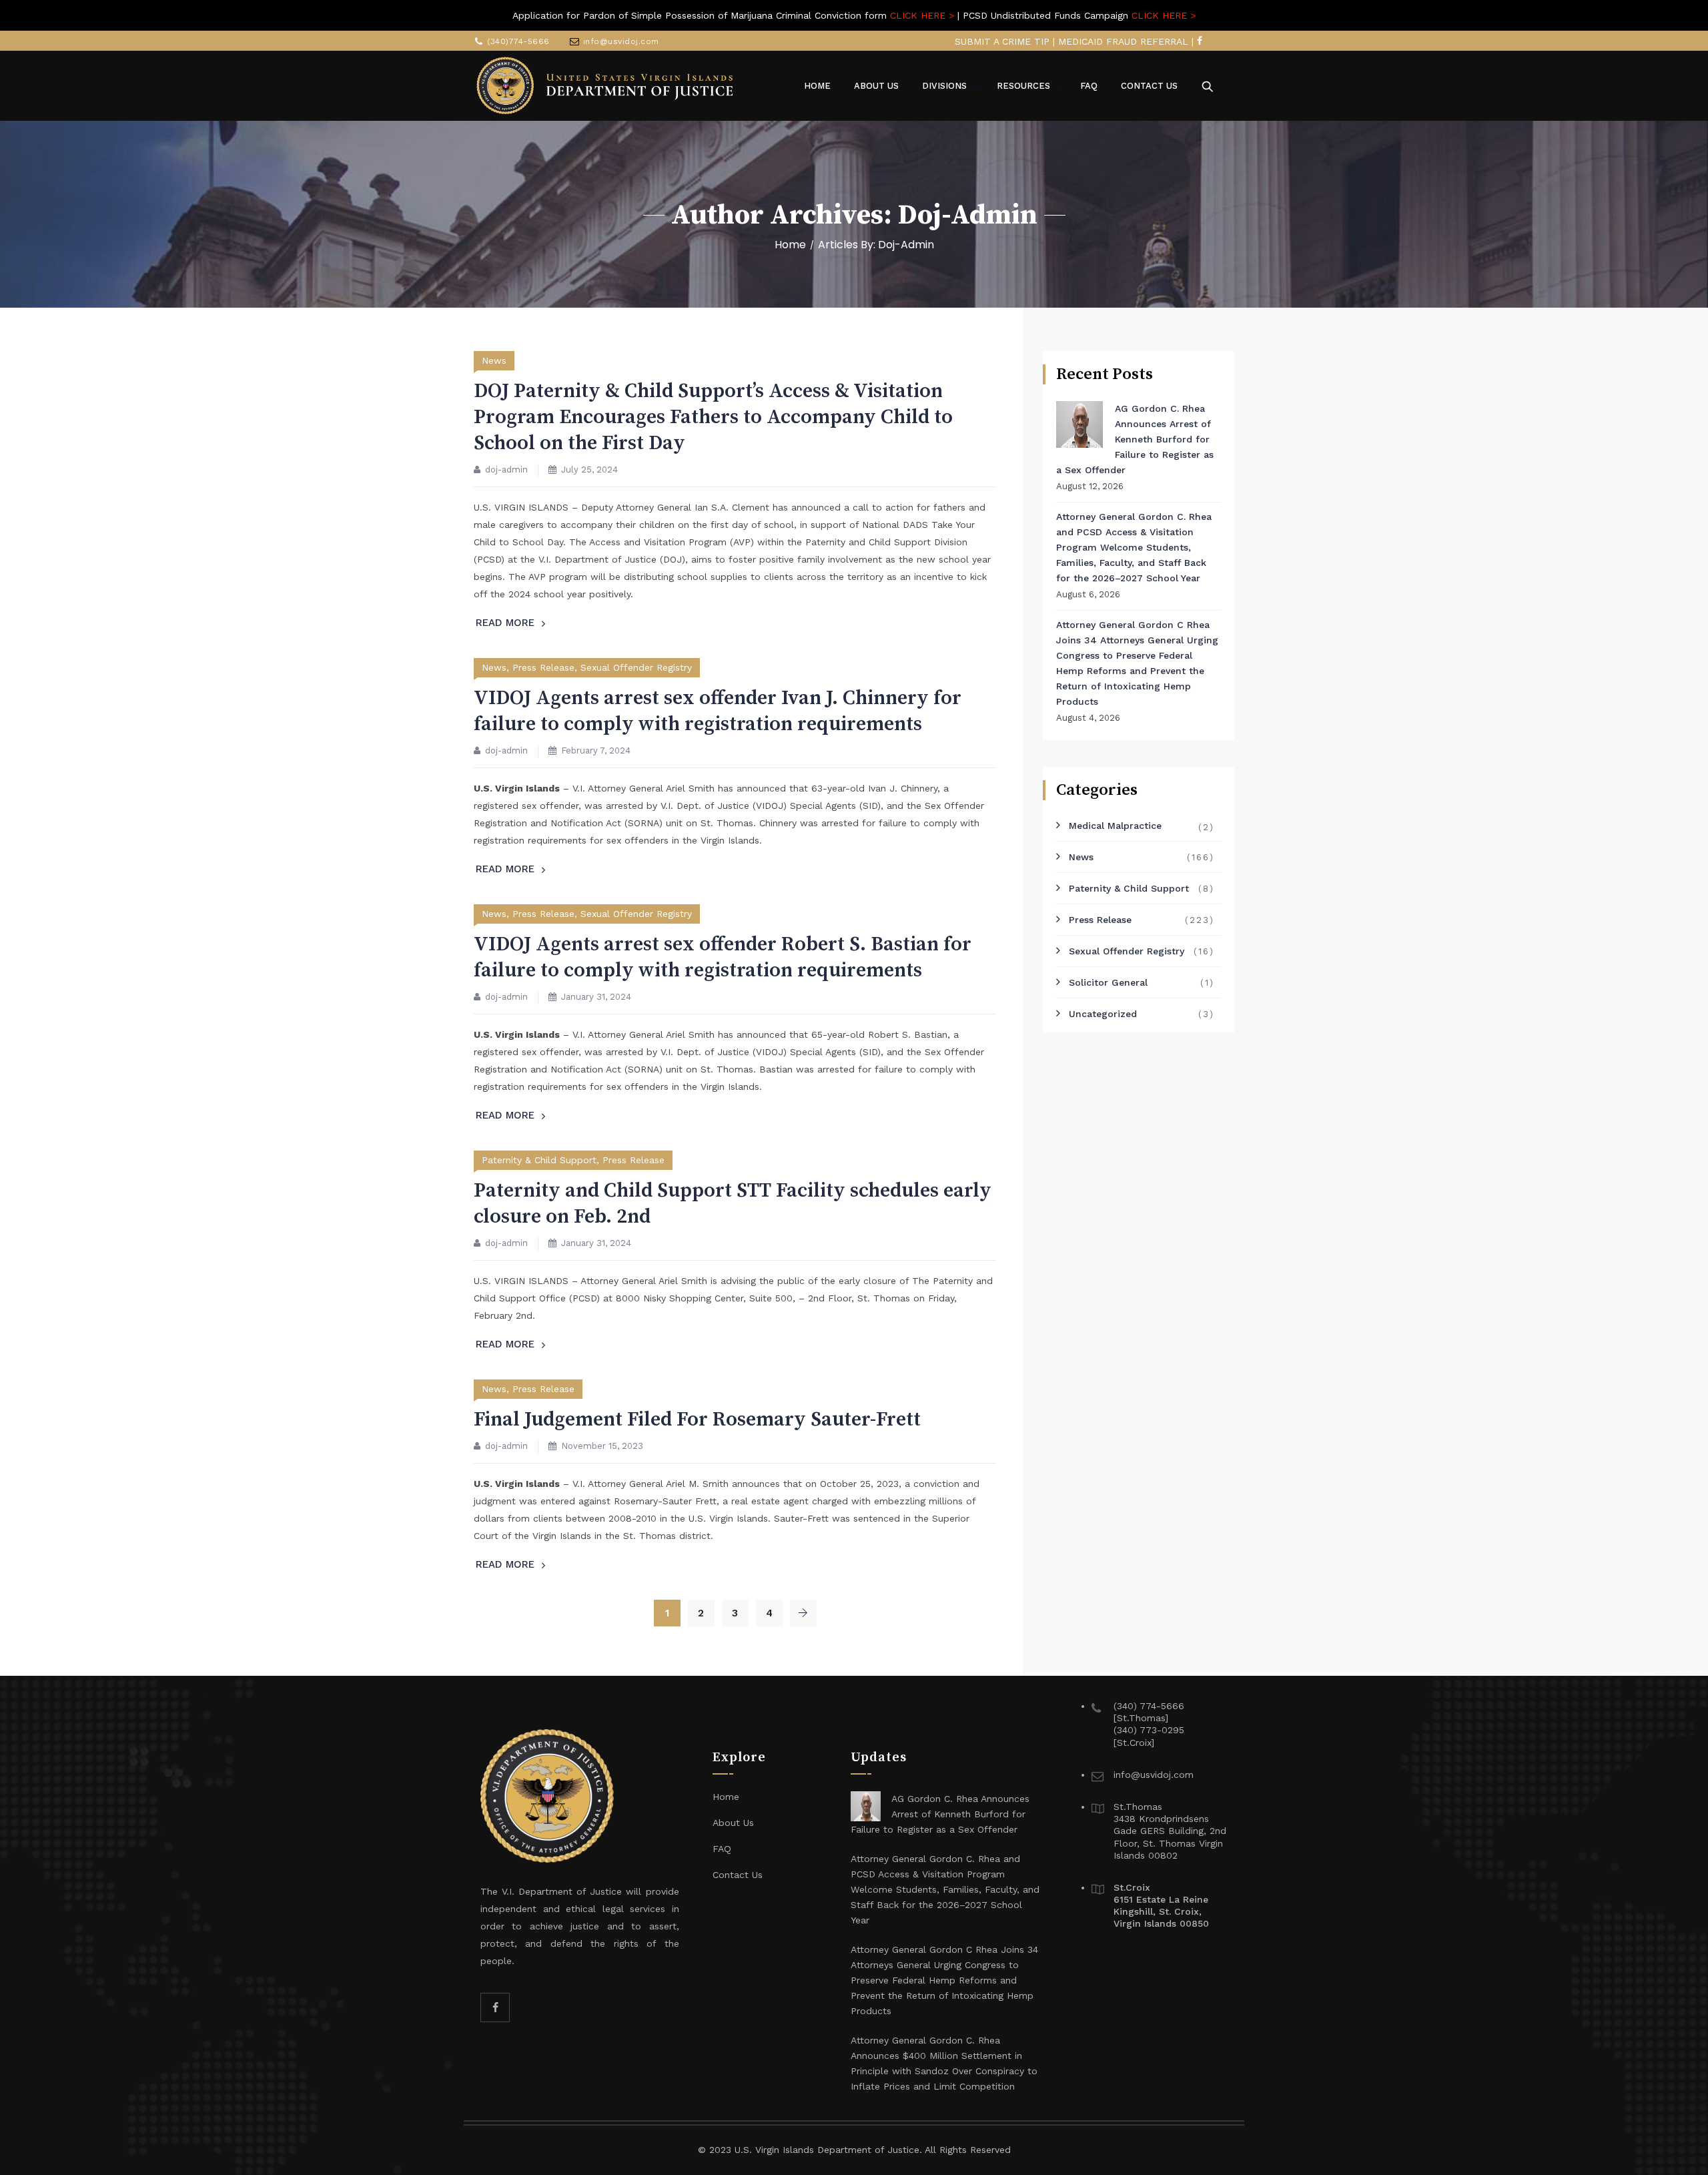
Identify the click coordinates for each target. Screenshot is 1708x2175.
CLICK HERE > (922, 15)
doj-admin (506, 470)
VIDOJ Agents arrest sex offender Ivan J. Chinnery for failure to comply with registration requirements (718, 711)
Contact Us (738, 1875)
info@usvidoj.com (621, 41)
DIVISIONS (944, 86)
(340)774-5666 (518, 41)
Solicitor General (1108, 982)
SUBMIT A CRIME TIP (1002, 41)
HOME (817, 86)
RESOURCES (1023, 86)
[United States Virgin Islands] (605, 86)
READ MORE (505, 623)
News (494, 360)
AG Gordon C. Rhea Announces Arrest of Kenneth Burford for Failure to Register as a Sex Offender (1135, 439)
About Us (733, 1823)
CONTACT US (1149, 86)
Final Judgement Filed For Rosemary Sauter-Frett (697, 1420)
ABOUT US (876, 86)
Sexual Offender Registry (636, 667)
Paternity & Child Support (539, 1160)
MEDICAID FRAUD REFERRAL (1123, 41)
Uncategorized (1103, 1014)
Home (790, 245)
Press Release (543, 667)
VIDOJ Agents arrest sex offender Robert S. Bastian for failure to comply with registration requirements (723, 957)
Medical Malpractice (1115, 826)
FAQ (1089, 86)
